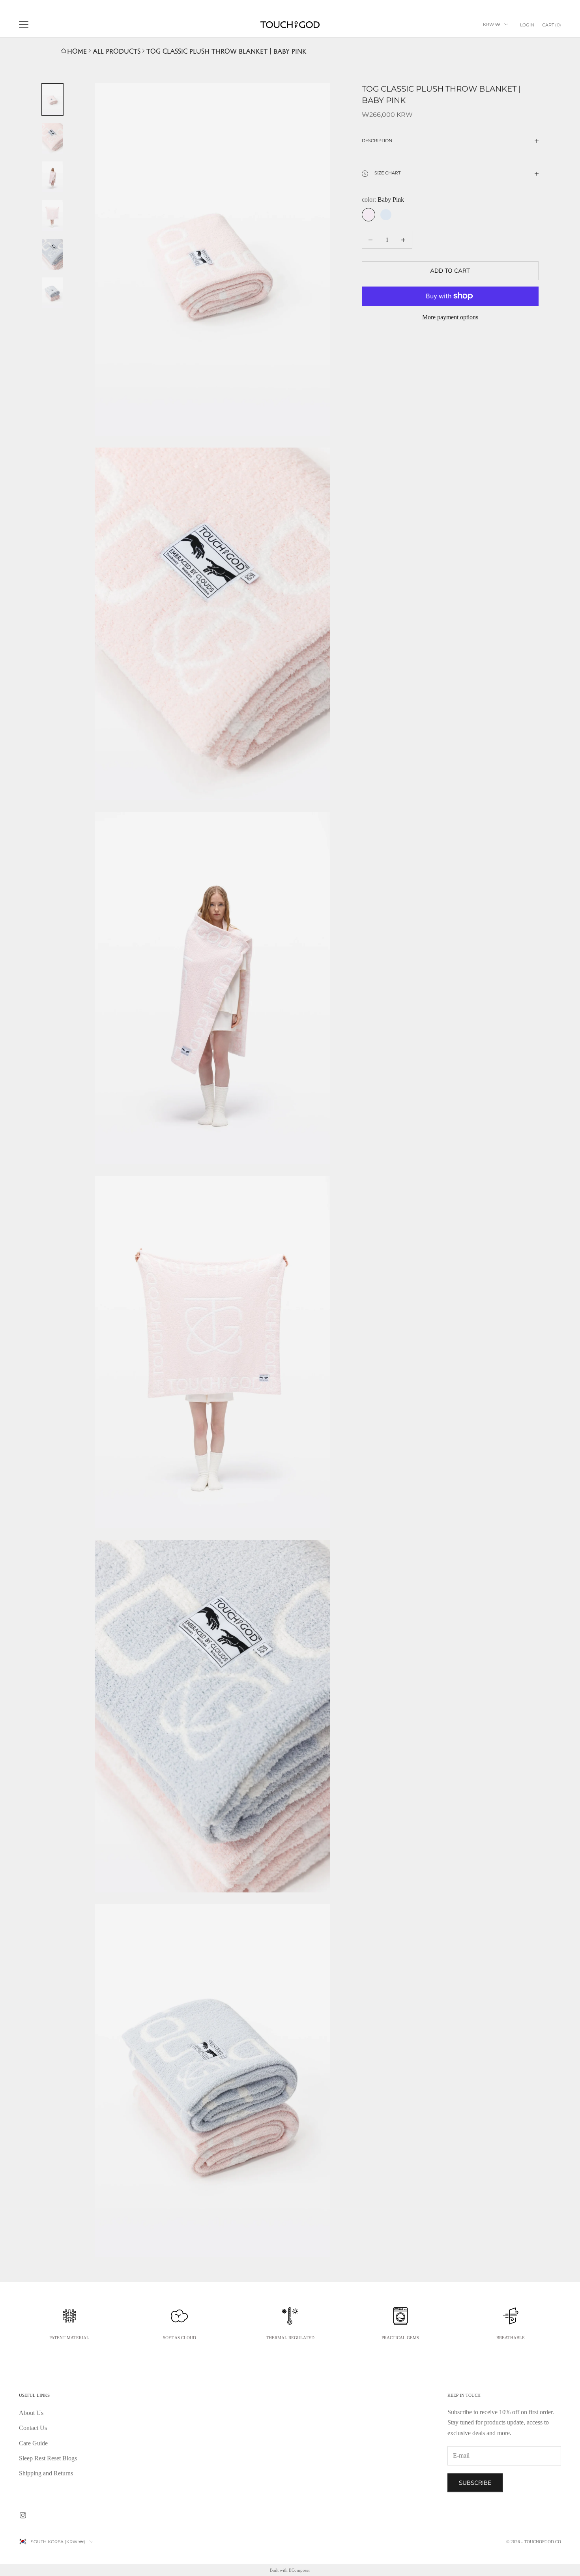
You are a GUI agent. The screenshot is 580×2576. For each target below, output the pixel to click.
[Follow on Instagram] (23, 2515)
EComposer (299, 2570)
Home (77, 51)
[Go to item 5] (52, 254)
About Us (31, 2413)
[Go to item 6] (52, 293)
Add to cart (450, 271)
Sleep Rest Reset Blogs (48, 2458)
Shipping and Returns (46, 2473)
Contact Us (33, 2428)
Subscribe (475, 2483)
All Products (117, 51)
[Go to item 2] (52, 138)
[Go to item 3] (52, 177)
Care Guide (33, 2443)
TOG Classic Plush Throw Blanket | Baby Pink (226, 51)
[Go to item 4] (52, 215)
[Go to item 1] (52, 99)
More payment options (450, 317)
